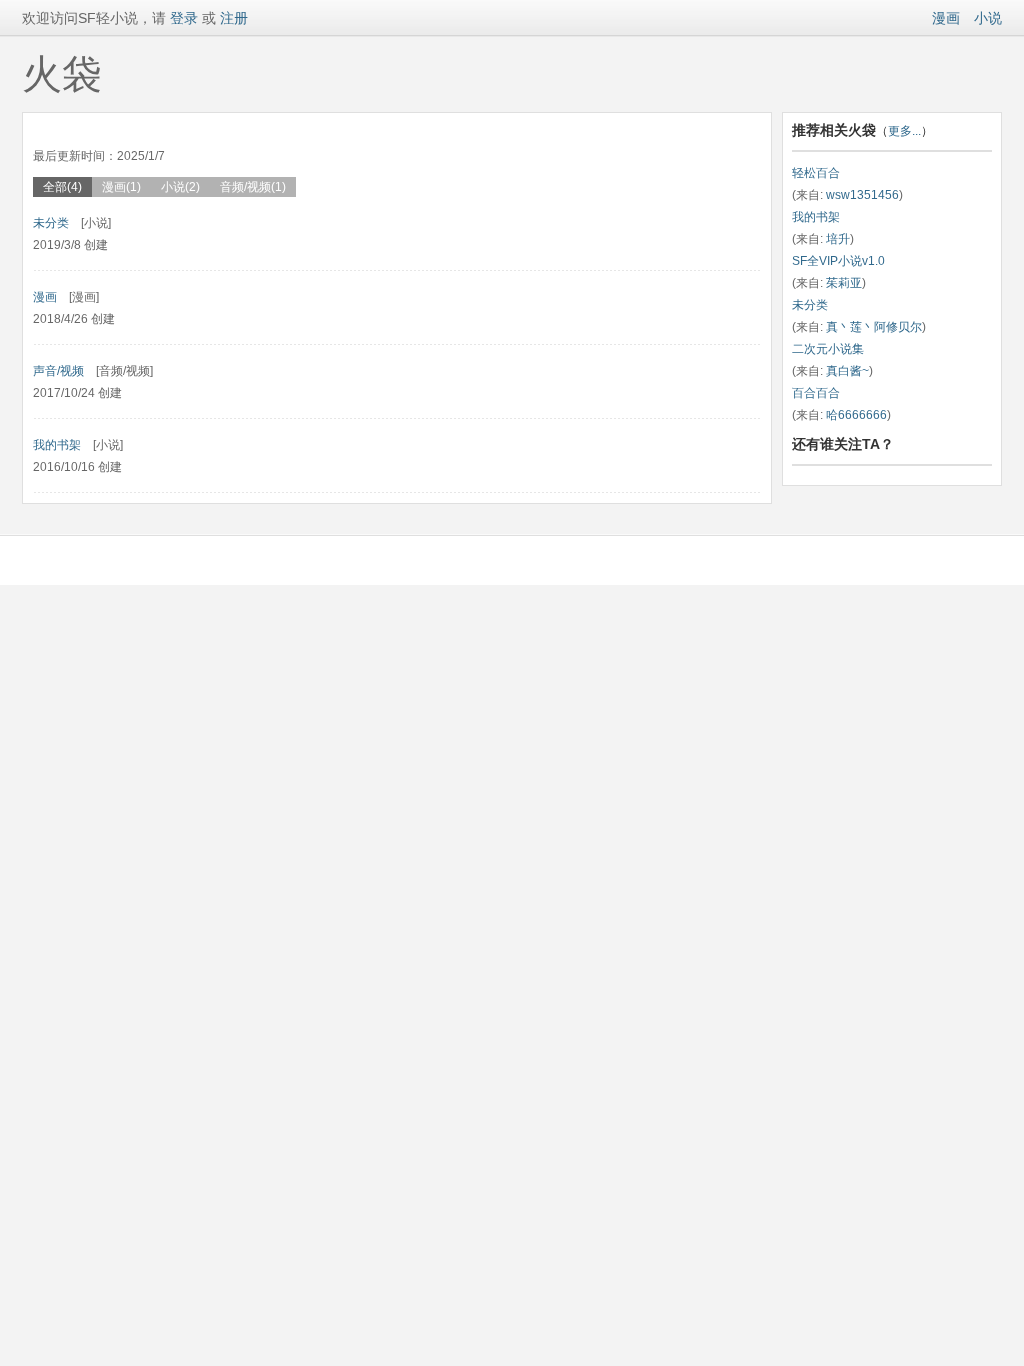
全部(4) (62, 187)
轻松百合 (816, 173)
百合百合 (816, 393)
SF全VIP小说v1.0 (838, 261)
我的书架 (57, 445)
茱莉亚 (844, 283)
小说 (988, 18)
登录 (182, 18)
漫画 (946, 18)
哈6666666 (856, 415)
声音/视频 (58, 371)
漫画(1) (121, 187)
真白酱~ (847, 371)
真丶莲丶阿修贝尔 (874, 327)
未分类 (51, 223)
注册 (234, 18)
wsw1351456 (862, 195)
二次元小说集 (828, 349)
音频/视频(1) (253, 187)
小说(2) (180, 187)
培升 (838, 239)
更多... (904, 131)
